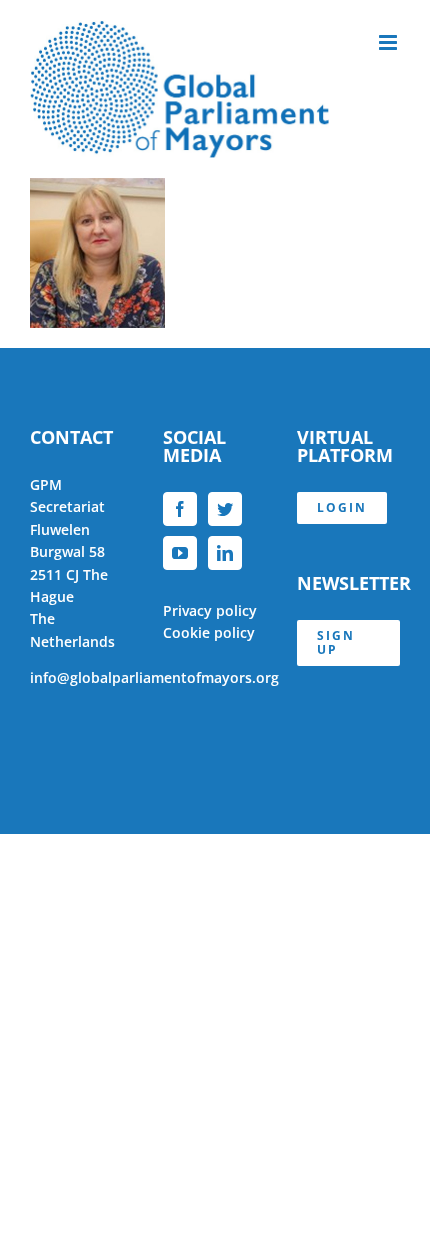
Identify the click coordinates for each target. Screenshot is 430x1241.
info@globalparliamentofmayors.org (154, 677)
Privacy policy (210, 610)
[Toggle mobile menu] (389, 42)
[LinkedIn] (225, 553)
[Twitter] (225, 509)
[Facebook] (180, 509)
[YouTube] (180, 553)
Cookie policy (209, 632)
